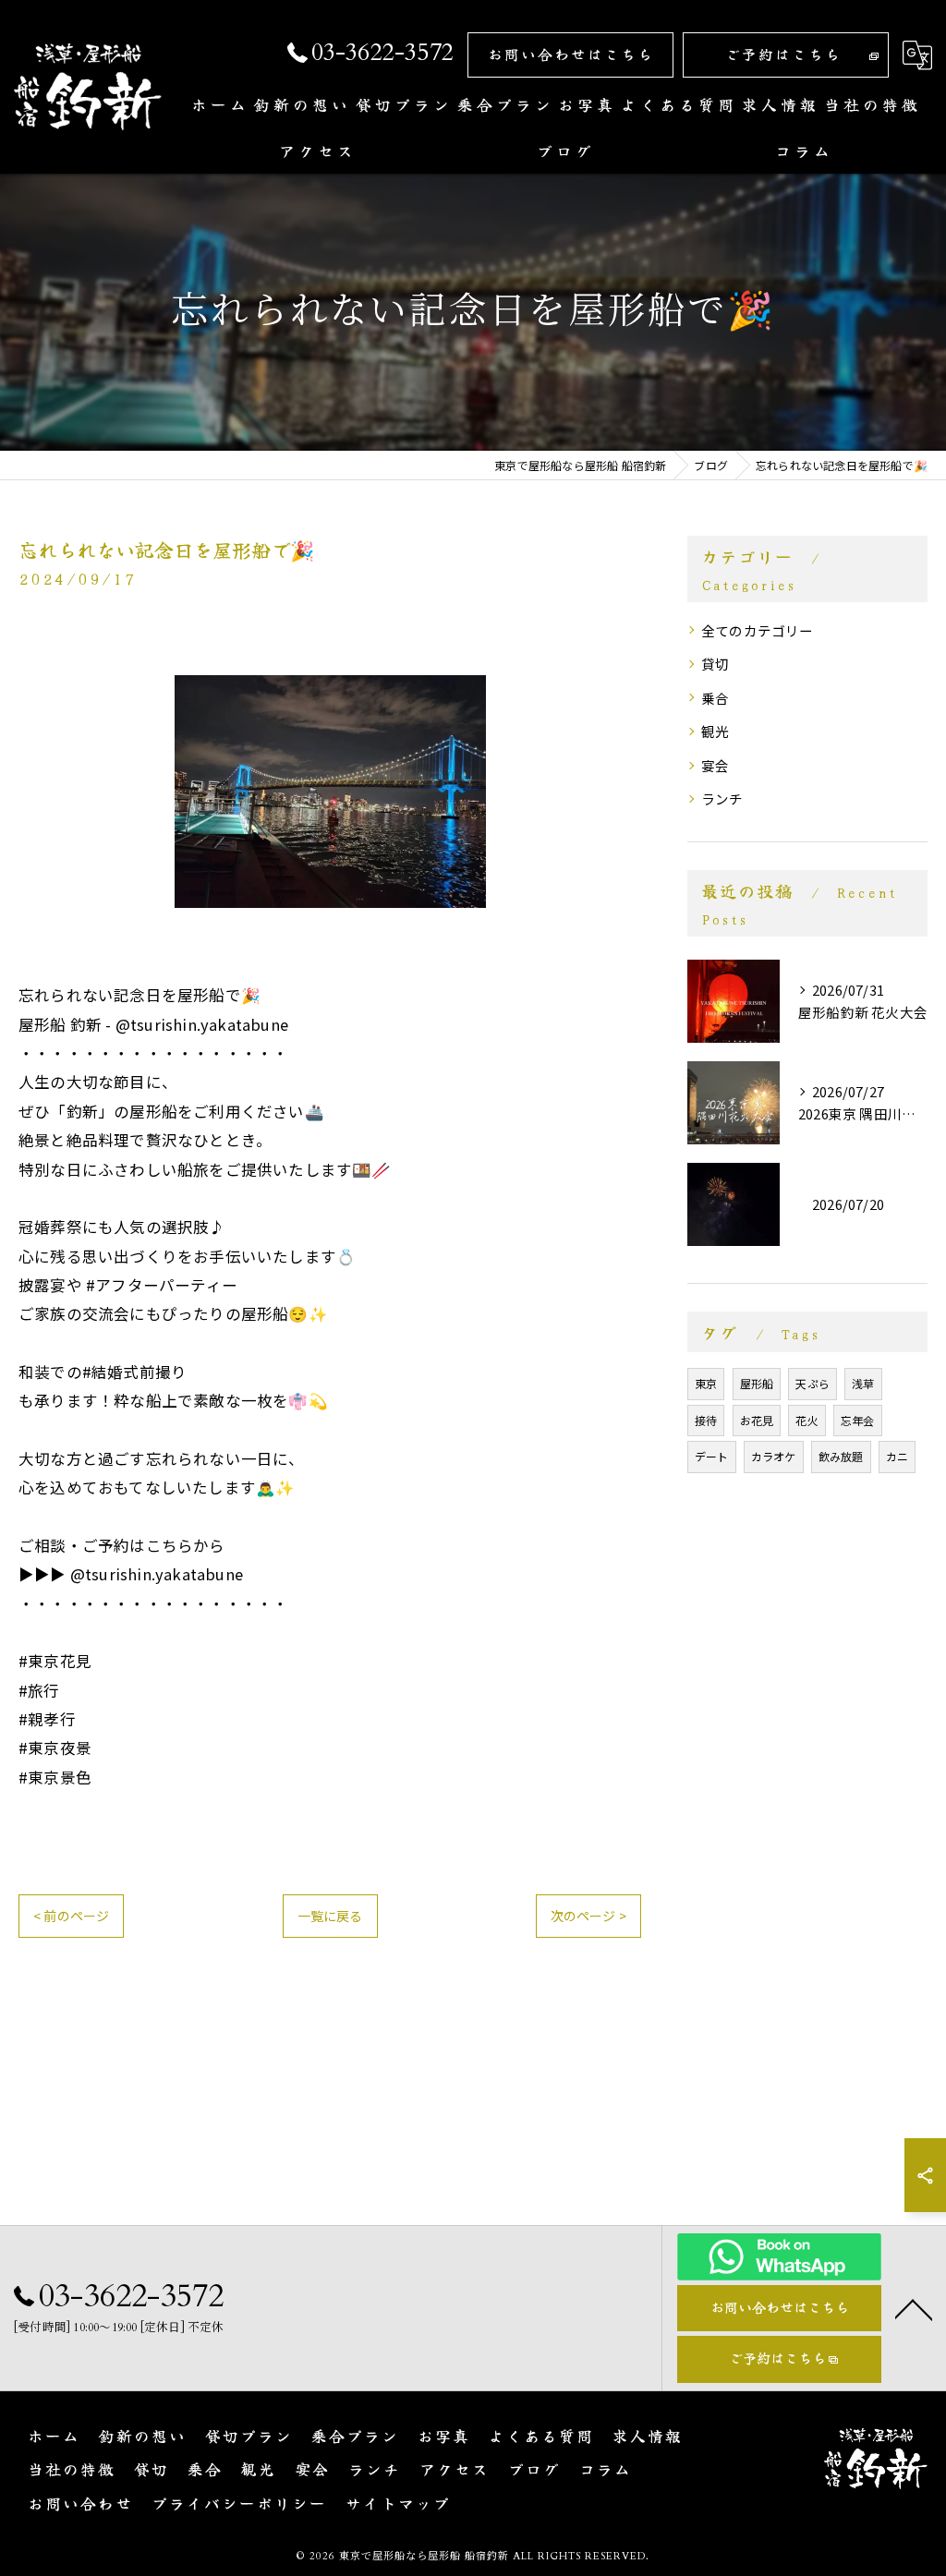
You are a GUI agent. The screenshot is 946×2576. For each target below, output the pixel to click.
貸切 (715, 664)
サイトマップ (398, 2503)
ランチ (722, 798)
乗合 (715, 698)
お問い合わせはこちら (571, 54)
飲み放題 (841, 1456)
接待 (706, 1420)
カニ (897, 1456)
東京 (706, 1383)
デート (712, 1456)
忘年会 (858, 1420)
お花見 (757, 1420)
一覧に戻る (330, 1916)
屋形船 (757, 1383)
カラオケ (774, 1456)
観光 (715, 731)
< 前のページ (71, 1916)
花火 (807, 1420)
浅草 (863, 1383)
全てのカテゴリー (758, 630)
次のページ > (588, 1916)
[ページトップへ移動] (914, 2308)
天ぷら (813, 1383)
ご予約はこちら (783, 54)
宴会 (715, 765)
